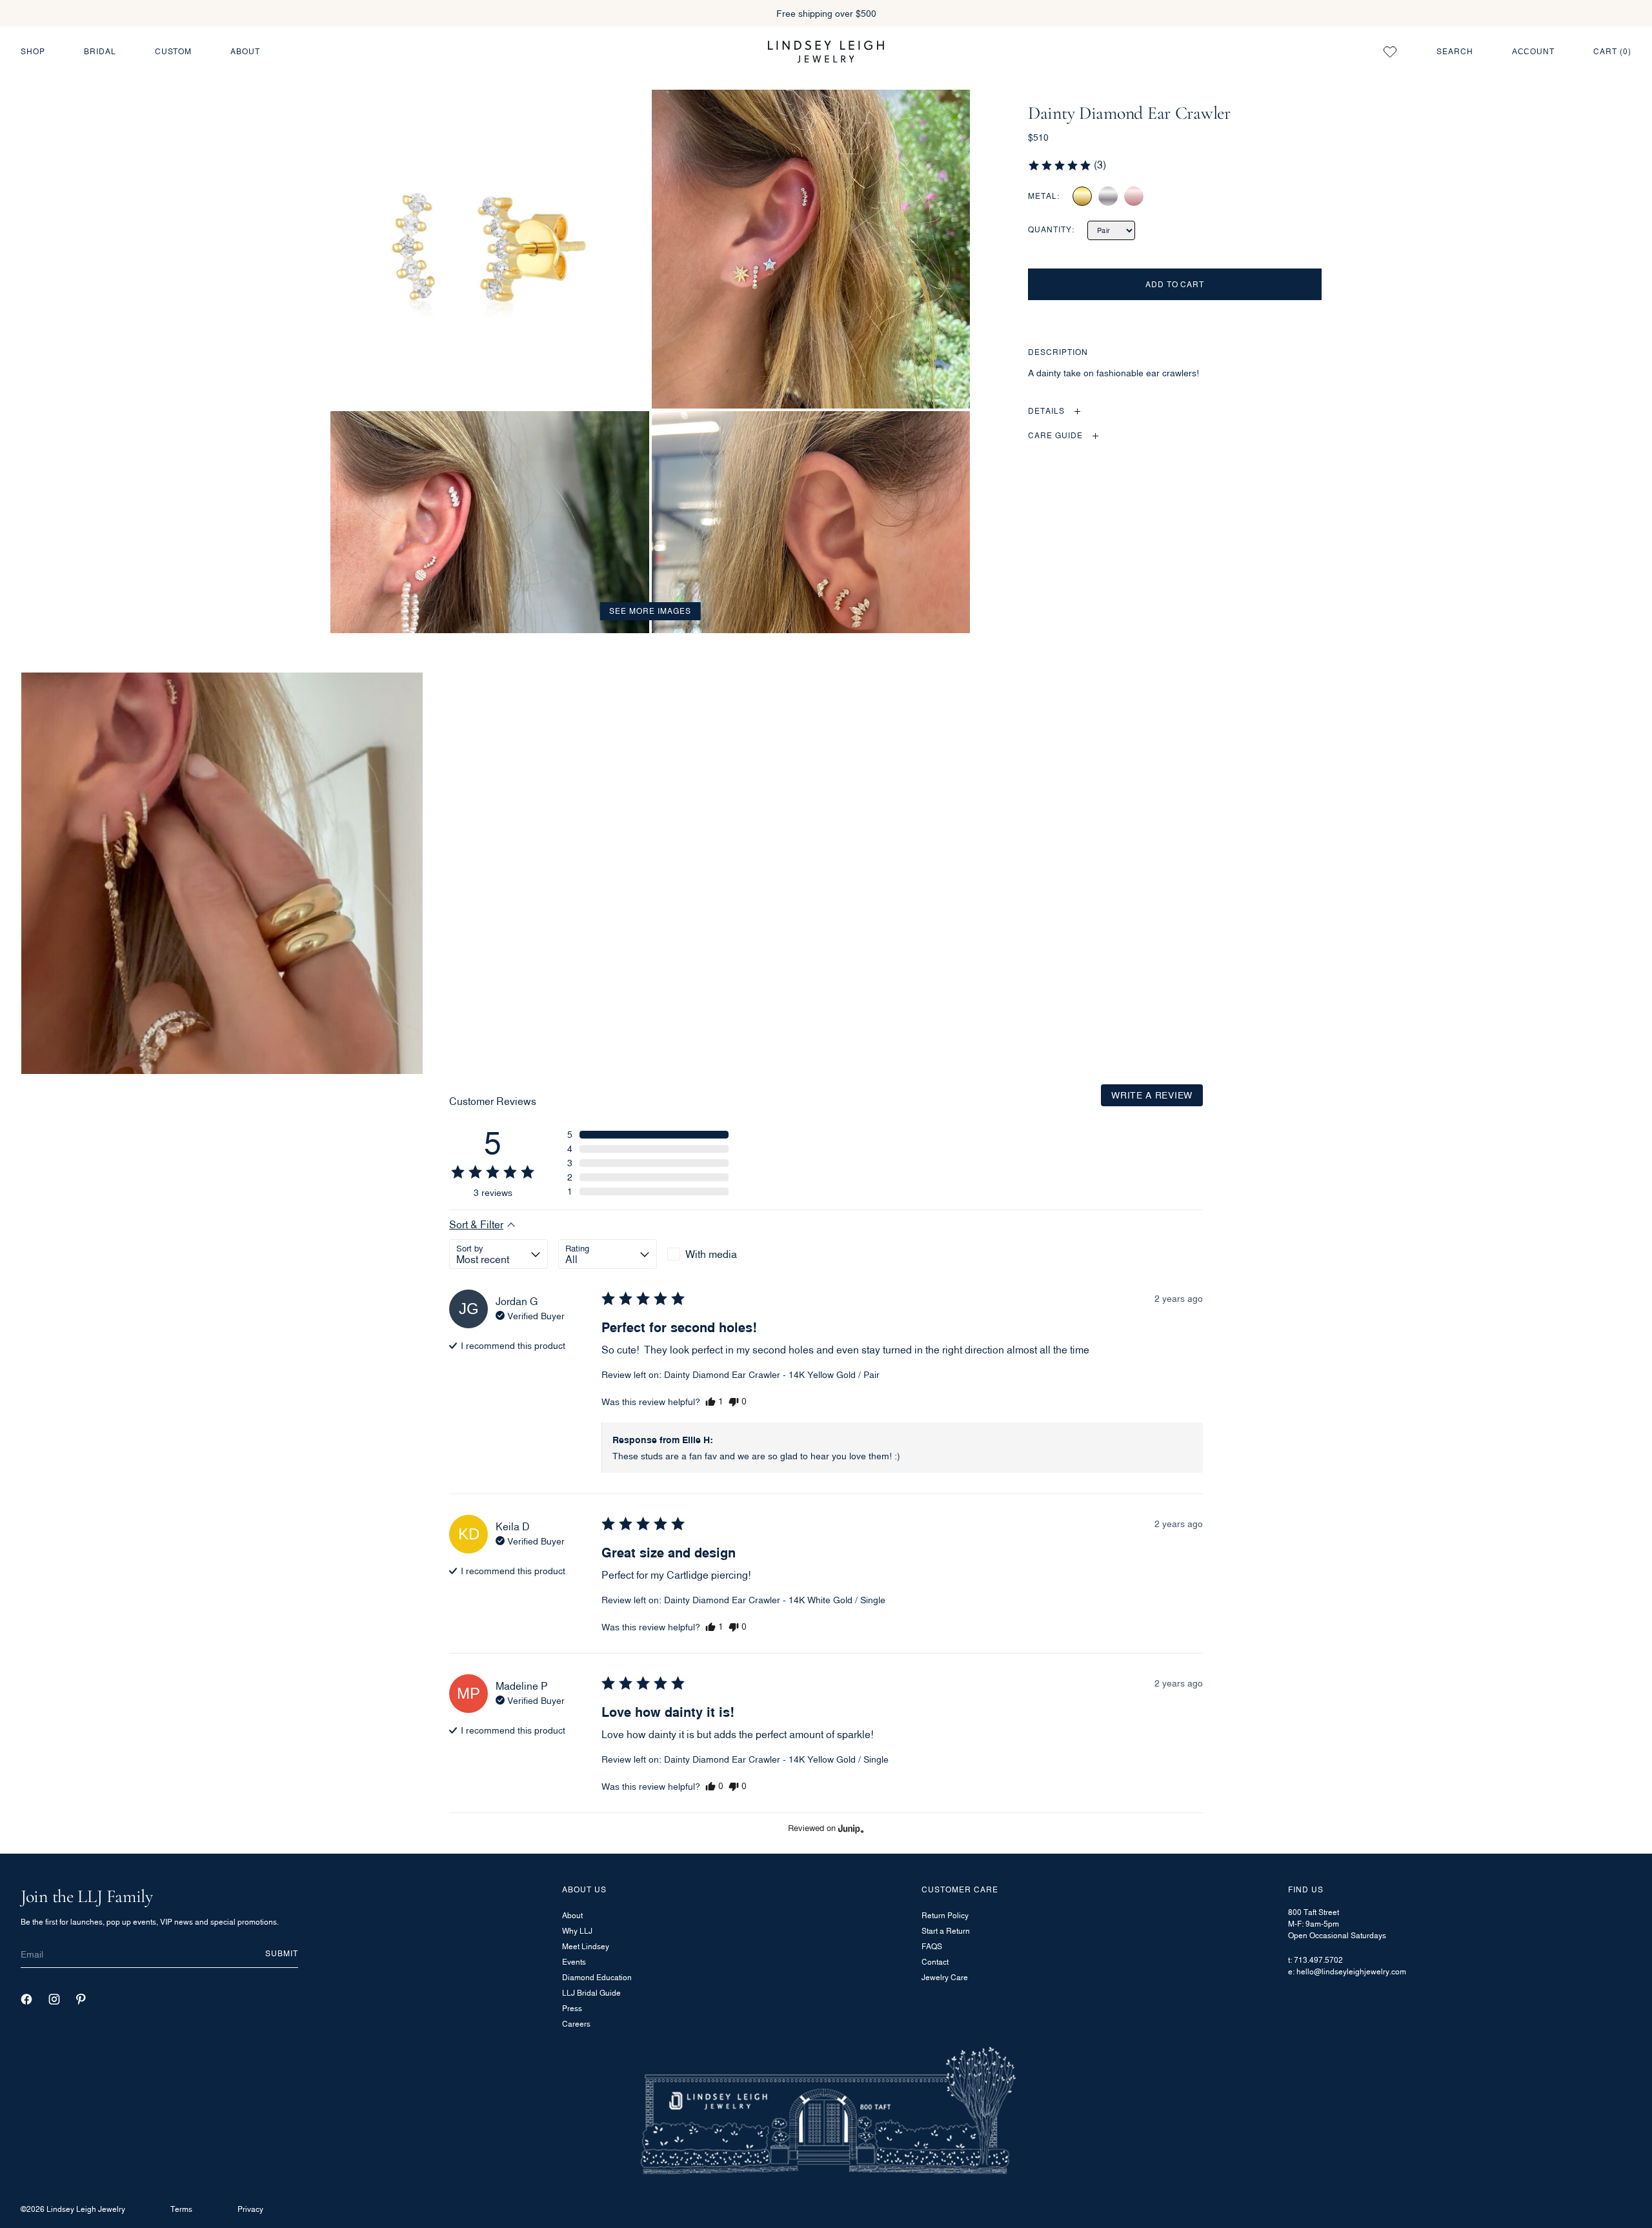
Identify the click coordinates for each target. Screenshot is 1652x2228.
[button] (1067, 165)
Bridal (100, 51)
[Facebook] (26, 1999)
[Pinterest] (81, 1999)
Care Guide (1055, 436)
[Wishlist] (1390, 52)
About (245, 51)
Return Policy (945, 1915)
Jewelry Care (945, 1977)
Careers (576, 2024)
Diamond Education (597, 1977)
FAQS (932, 1946)
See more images (650, 611)
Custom (174, 51)
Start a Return (946, 1931)
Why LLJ (577, 1931)
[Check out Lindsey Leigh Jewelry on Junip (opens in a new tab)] (850, 1828)
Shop (33, 51)
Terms (181, 2209)
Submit (282, 1953)
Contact (935, 1962)
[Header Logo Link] (826, 51)
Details (1046, 411)
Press (572, 2008)
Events (574, 1962)
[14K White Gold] (1108, 196)
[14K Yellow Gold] (1082, 196)
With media (711, 1254)
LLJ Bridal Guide (591, 1993)
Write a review (1152, 1095)
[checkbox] (717, 1254)
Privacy (250, 2209)
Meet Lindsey (586, 1946)
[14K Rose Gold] (1134, 196)
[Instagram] (54, 1999)
